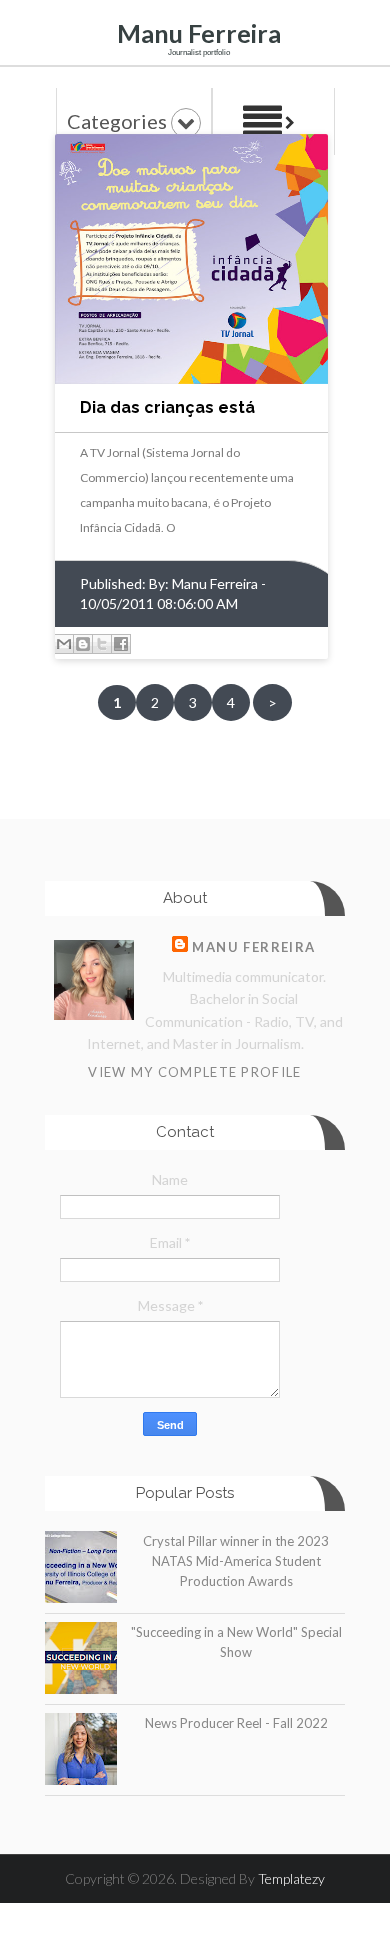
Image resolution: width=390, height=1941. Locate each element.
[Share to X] (102, 644)
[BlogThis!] (83, 644)
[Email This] (64, 644)
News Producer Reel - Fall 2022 (236, 1723)
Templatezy (291, 1878)
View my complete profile (194, 1072)
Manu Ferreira (199, 33)
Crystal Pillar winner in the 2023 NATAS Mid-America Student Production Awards (236, 1561)
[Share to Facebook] (121, 644)
